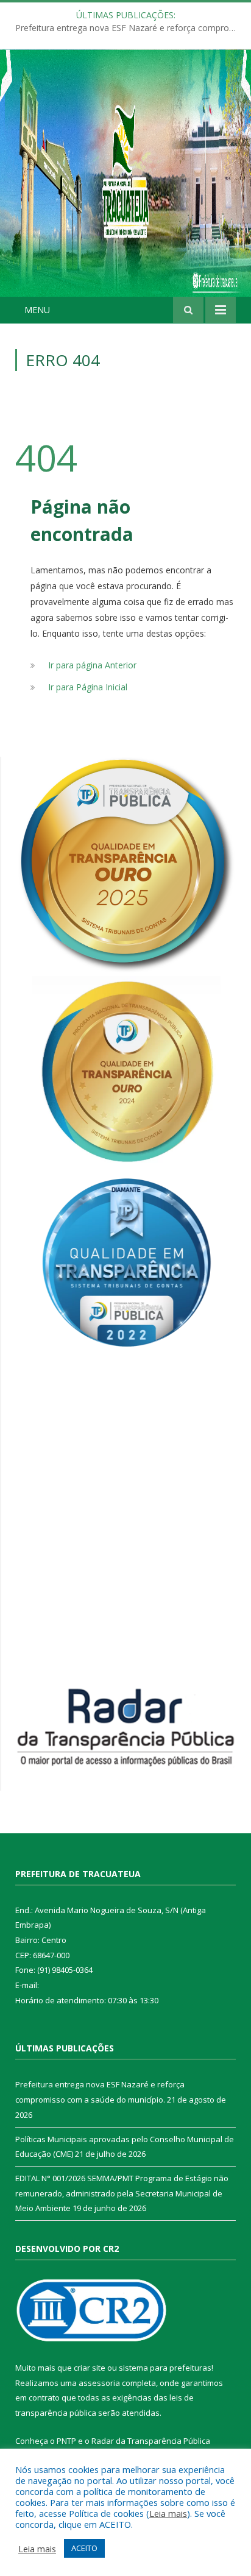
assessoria (99, 2383)
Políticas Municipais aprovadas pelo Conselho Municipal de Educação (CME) (129, 28)
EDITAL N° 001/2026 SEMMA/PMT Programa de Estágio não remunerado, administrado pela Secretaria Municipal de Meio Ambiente (122, 2193)
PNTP (66, 2441)
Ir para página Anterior (92, 665)
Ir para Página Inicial (88, 687)
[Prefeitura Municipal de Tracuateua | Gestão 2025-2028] (125, 186)
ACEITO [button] (84, 2548)
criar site (90, 2368)
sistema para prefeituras (165, 2368)
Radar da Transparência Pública (151, 2441)
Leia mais (168, 2513)
